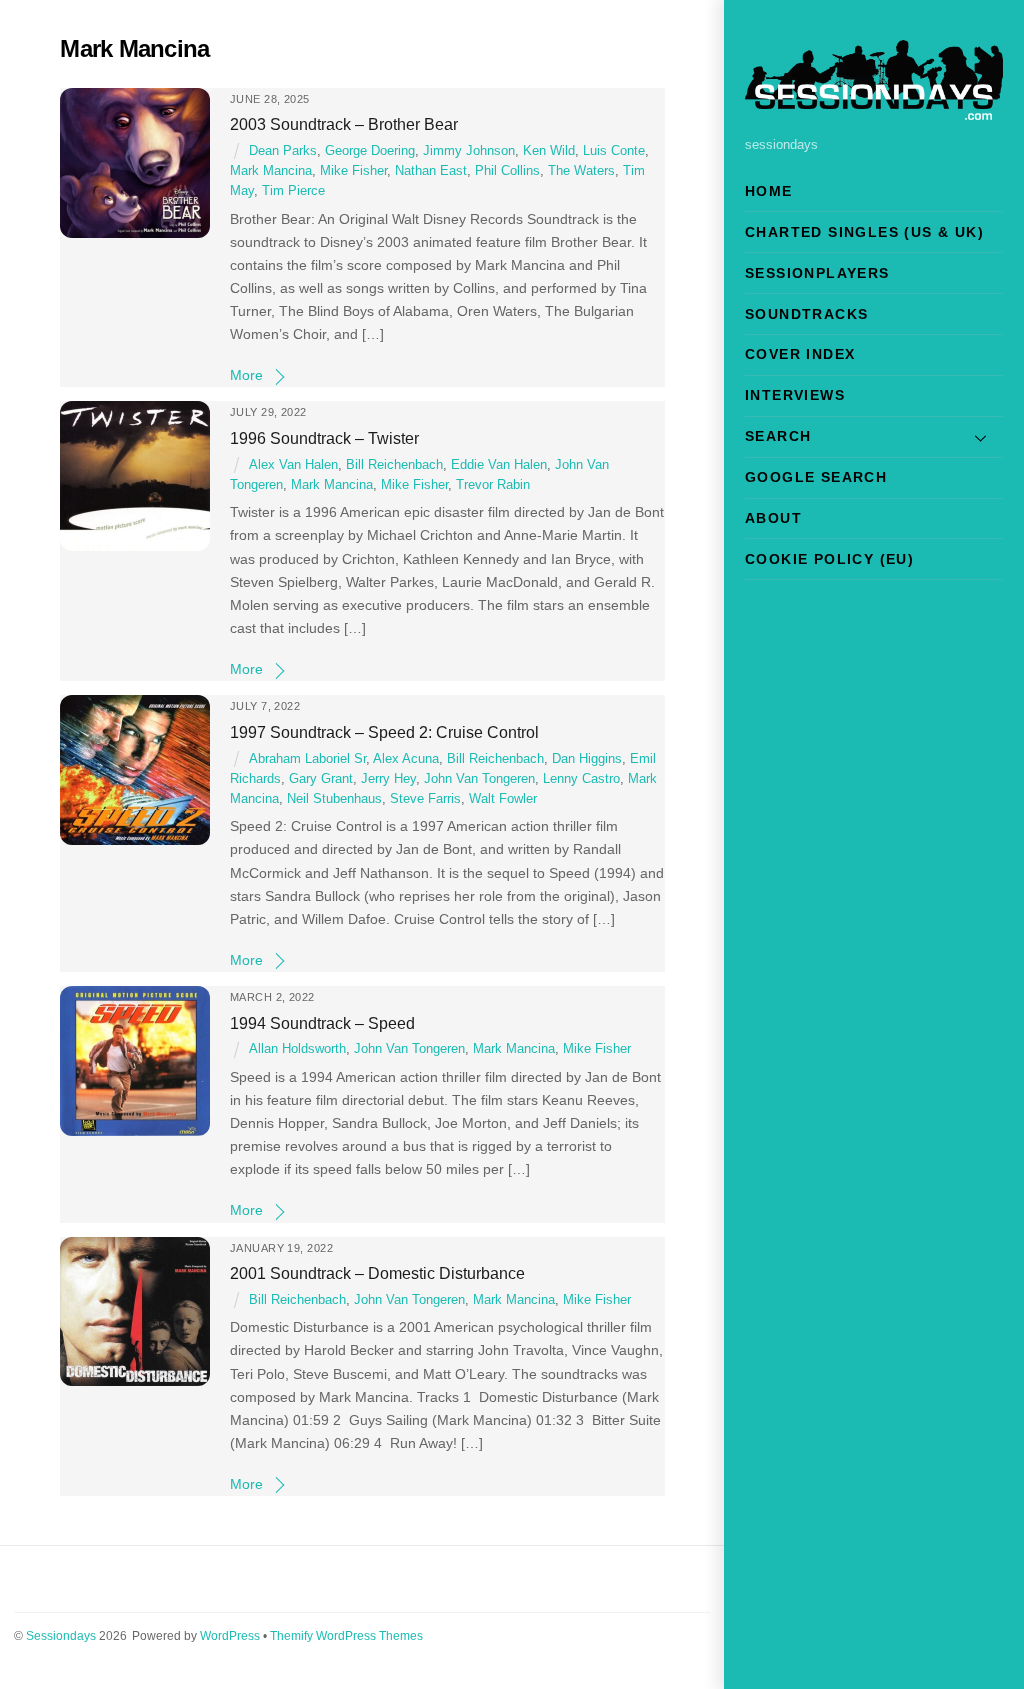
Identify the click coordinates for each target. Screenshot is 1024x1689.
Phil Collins (507, 171)
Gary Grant (321, 779)
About (773, 518)
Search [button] (778, 436)
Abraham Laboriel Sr (307, 759)
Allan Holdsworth (297, 1049)
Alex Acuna (406, 759)
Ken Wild (549, 151)
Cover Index (800, 354)
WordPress (230, 1636)
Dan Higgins (587, 759)
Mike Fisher (353, 171)
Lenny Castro (581, 779)
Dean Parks (283, 151)
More (246, 375)
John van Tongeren (479, 779)
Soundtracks (806, 314)
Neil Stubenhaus (334, 799)
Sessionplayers (817, 273)
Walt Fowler (503, 799)
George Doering (370, 151)
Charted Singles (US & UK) (864, 232)
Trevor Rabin (493, 485)
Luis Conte (614, 151)
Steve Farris (425, 799)
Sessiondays (61, 1636)
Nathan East (431, 171)
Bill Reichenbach (394, 465)
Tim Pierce (293, 191)
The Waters (581, 171)
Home (769, 191)
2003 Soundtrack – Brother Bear (344, 124)
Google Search (816, 477)
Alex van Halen (293, 465)
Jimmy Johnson (469, 151)
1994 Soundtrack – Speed (322, 1023)
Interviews (795, 395)
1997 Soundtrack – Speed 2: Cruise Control (384, 732)
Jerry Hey (388, 779)
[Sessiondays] (874, 111)
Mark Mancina (271, 171)
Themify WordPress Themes (346, 1636)
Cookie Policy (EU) (829, 559)
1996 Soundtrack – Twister (324, 438)
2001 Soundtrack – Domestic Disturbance (377, 1273)
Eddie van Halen (499, 465)
